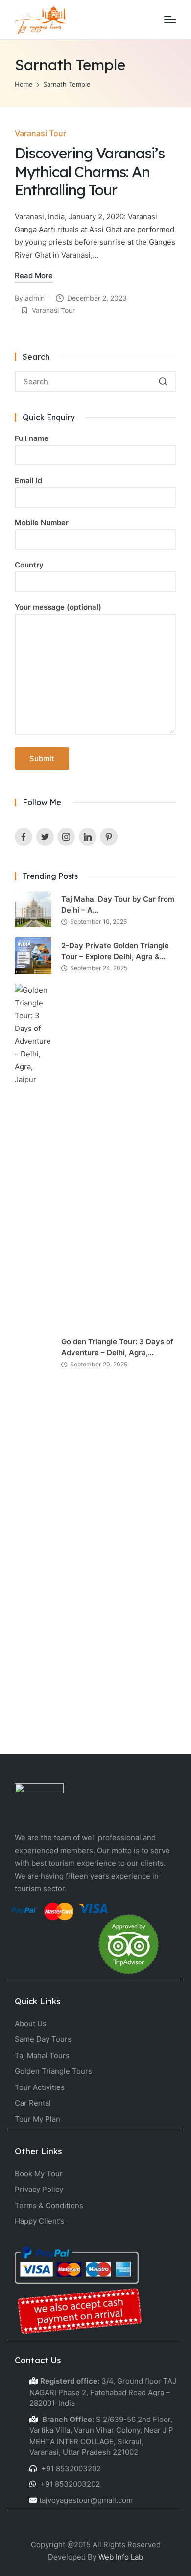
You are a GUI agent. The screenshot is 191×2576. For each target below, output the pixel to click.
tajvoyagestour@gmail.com (86, 2500)
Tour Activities (40, 2087)
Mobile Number (42, 523)
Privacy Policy (39, 2189)
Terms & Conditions (49, 2205)
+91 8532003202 (70, 2468)
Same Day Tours (43, 2039)
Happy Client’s (39, 2221)
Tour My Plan (37, 2119)
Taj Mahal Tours (42, 2055)
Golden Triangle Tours (53, 2071)
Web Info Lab (121, 2557)
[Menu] (170, 20)
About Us (31, 2023)
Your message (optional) (58, 607)
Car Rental (33, 2103)
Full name (32, 438)
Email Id (28, 480)
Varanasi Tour (40, 133)
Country (29, 565)
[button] (163, 382)
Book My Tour (39, 2174)
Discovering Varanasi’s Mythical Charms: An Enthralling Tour (90, 171)
